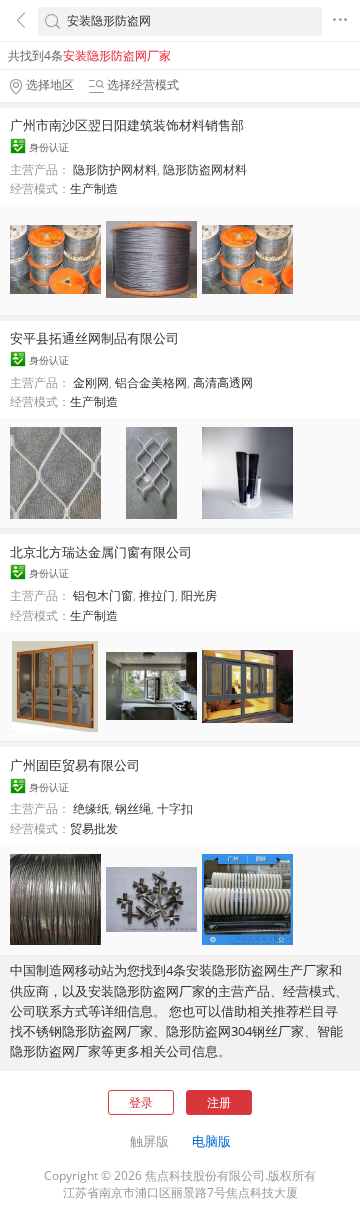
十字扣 (175, 808)
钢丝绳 (133, 808)
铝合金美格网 (151, 382)
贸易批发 (94, 828)
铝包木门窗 (103, 595)
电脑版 (211, 1141)
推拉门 (157, 595)
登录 (141, 1102)
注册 (219, 1102)
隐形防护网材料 (115, 169)
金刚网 (91, 382)
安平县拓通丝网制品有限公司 (94, 338)
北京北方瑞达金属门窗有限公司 (101, 552)
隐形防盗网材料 (205, 169)
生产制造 (94, 188)
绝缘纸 (91, 808)
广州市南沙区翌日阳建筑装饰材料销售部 (127, 125)
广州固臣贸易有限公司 (75, 765)
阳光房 (199, 595)
